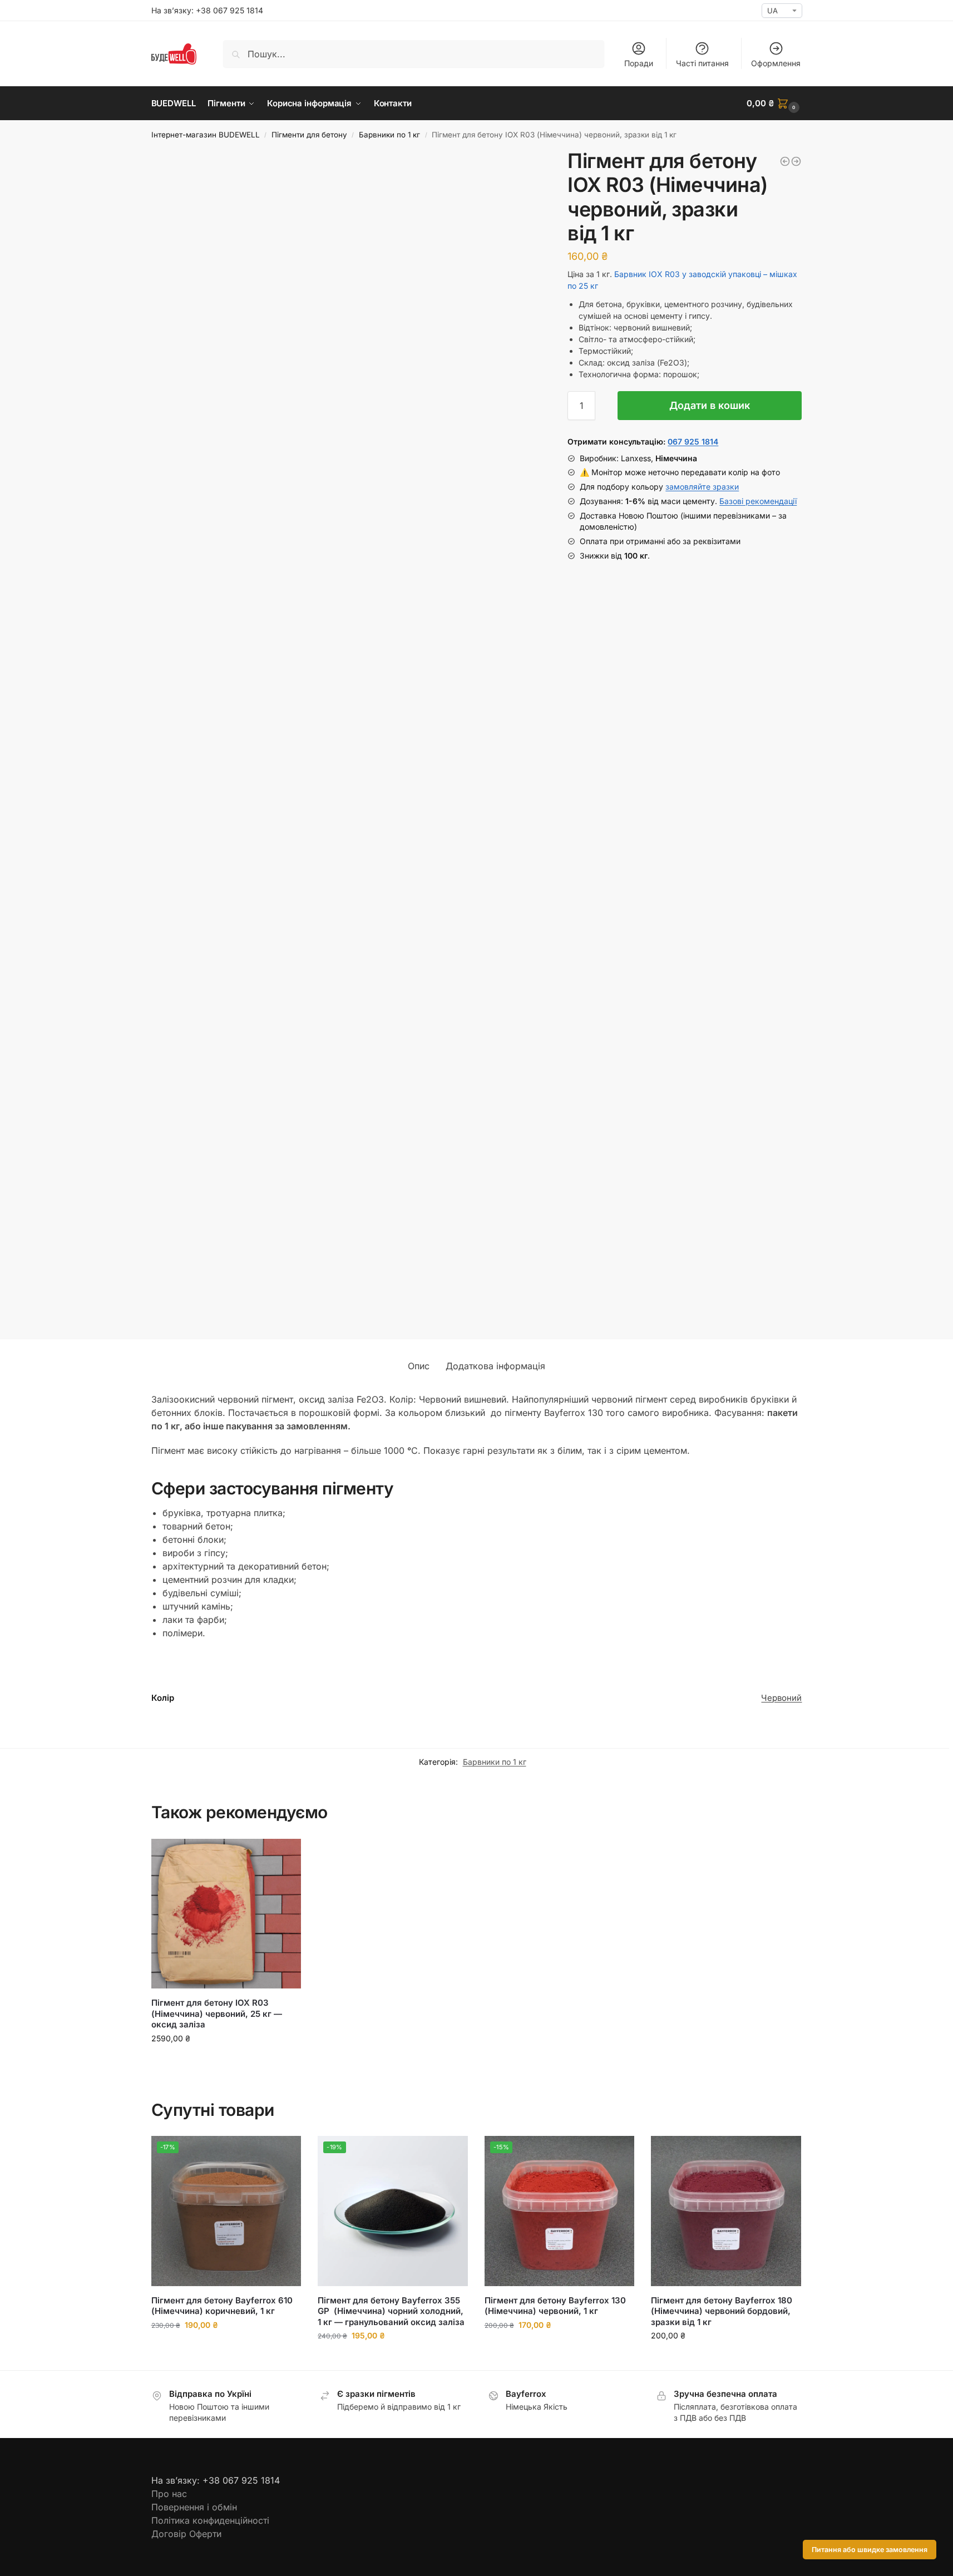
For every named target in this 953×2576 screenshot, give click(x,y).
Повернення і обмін (194, 2507)
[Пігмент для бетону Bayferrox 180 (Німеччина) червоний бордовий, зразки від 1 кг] (785, 161)
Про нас (169, 2494)
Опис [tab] (419, 1366)
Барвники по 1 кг (389, 135)
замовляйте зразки (702, 487)
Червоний (781, 1698)
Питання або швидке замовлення (870, 2550)
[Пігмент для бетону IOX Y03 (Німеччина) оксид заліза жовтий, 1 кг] (796, 161)
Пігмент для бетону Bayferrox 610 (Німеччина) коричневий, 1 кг (222, 2306)
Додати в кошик (710, 405)
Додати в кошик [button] (226, 2062)
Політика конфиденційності (210, 2520)
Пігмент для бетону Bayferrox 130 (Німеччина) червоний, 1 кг (556, 2306)
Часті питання (702, 63)
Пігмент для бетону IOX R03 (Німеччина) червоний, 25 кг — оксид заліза (217, 2014)
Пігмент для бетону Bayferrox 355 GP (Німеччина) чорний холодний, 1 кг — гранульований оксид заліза (391, 2311)
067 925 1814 (693, 441)
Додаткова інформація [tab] (495, 1366)
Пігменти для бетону (309, 135)
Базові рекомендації (758, 501)
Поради (639, 63)
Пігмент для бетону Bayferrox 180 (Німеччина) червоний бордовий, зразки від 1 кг (723, 2311)
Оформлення (776, 63)
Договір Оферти (186, 2534)
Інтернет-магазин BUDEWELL (206, 135)
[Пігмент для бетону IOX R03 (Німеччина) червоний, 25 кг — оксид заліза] (226, 1914)
